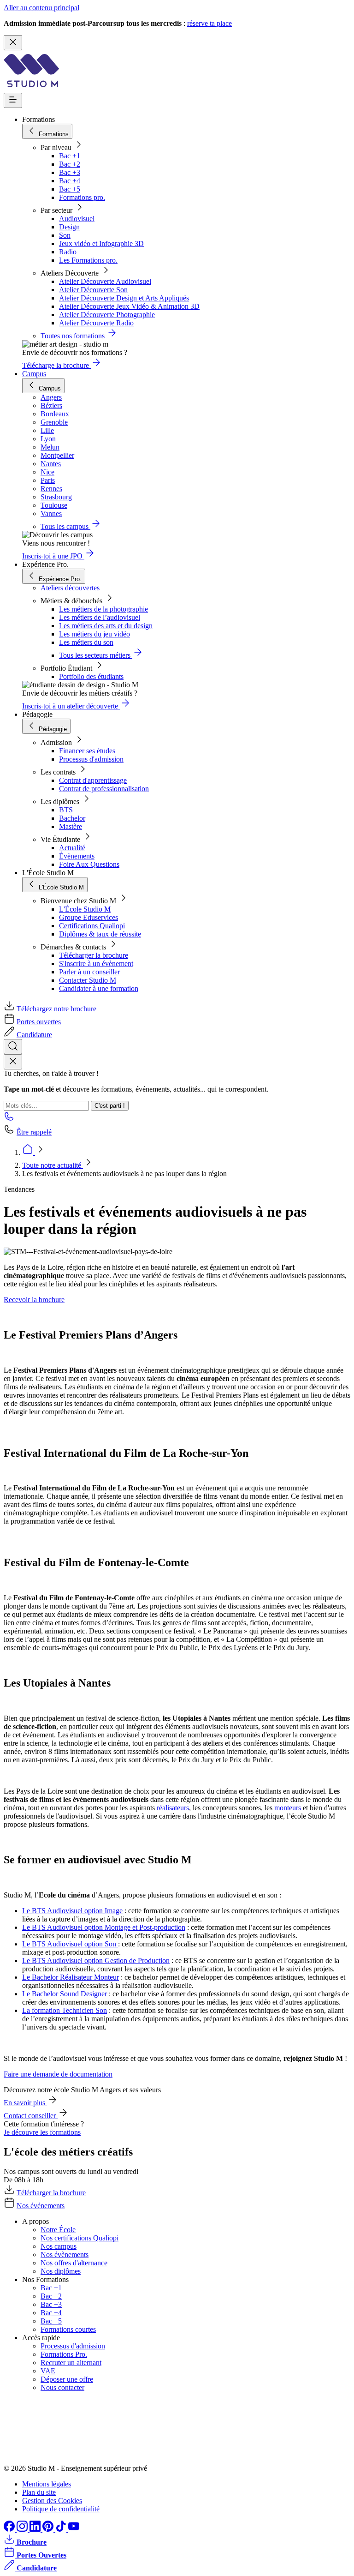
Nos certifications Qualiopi (80, 2238)
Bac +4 (70, 181)
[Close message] (13, 43)
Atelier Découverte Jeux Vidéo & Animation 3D (129, 306)
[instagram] (23, 2529)
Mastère (71, 826)
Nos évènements (65, 2255)
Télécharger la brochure (94, 955)
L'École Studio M (85, 909)
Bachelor (72, 818)
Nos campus (59, 2246)
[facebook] (10, 2529)
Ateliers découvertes (70, 588)
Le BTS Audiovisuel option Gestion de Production (96, 1961)
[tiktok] (62, 2529)
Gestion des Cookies (52, 2501)
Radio (68, 252)
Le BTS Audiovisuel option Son (70, 1944)
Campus (34, 374)
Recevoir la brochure (34, 1300)
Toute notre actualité (53, 1165)
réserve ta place (209, 23)
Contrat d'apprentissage (93, 780)
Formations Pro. (64, 2354)
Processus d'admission (91, 759)
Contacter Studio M (88, 980)
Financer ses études (87, 751)
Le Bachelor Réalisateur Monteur (71, 1977)
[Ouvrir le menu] (13, 100)
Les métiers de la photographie (103, 609)
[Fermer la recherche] (13, 1062)
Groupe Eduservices (88, 917)
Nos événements (41, 2206)
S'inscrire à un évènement (96, 964)
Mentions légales (47, 2484)
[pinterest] (49, 2529)
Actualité (72, 848)
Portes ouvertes (39, 1022)
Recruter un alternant (71, 2363)
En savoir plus (25, 2103)
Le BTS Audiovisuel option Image (72, 1911)
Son (65, 235)
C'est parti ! (110, 1106)
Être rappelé (34, 1132)
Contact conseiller (31, 2116)
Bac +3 (70, 172)
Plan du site (39, 2492)
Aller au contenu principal (41, 8)
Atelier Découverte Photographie (107, 315)
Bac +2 (70, 164)
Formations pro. (82, 197)
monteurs (289, 1808)
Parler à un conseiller (89, 972)
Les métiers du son (86, 642)
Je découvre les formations (42, 2132)
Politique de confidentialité (61, 2509)
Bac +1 (70, 156)
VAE (48, 2371)
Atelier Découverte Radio (96, 323)
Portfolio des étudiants (91, 676)
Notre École (58, 2230)
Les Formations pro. (88, 260)
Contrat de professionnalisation (104, 789)
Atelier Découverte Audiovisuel (105, 281)
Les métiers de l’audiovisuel (100, 617)
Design (69, 227)
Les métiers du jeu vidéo (94, 634)
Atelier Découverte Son (93, 290)
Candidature (34, 1035)
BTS (66, 810)
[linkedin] (36, 2529)
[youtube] (74, 2529)
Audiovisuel (77, 219)
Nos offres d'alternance (74, 2263)
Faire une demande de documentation (58, 2074)
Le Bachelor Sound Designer (65, 1994)
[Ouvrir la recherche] (13, 1047)
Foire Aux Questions (89, 864)
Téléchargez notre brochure (56, 1009)
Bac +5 (70, 189)
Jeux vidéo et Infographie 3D (101, 243)
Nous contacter (62, 2387)
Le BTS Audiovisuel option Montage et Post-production (104, 1927)
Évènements (77, 856)
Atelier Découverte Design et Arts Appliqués (124, 298)
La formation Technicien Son (65, 2010)
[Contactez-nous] (9, 1119)
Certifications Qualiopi (92, 926)
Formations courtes (68, 2329)
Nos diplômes (61, 2271)
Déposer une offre (67, 2379)
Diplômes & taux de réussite (100, 934)
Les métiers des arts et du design (106, 626)
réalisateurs (173, 1808)
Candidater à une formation (99, 988)
